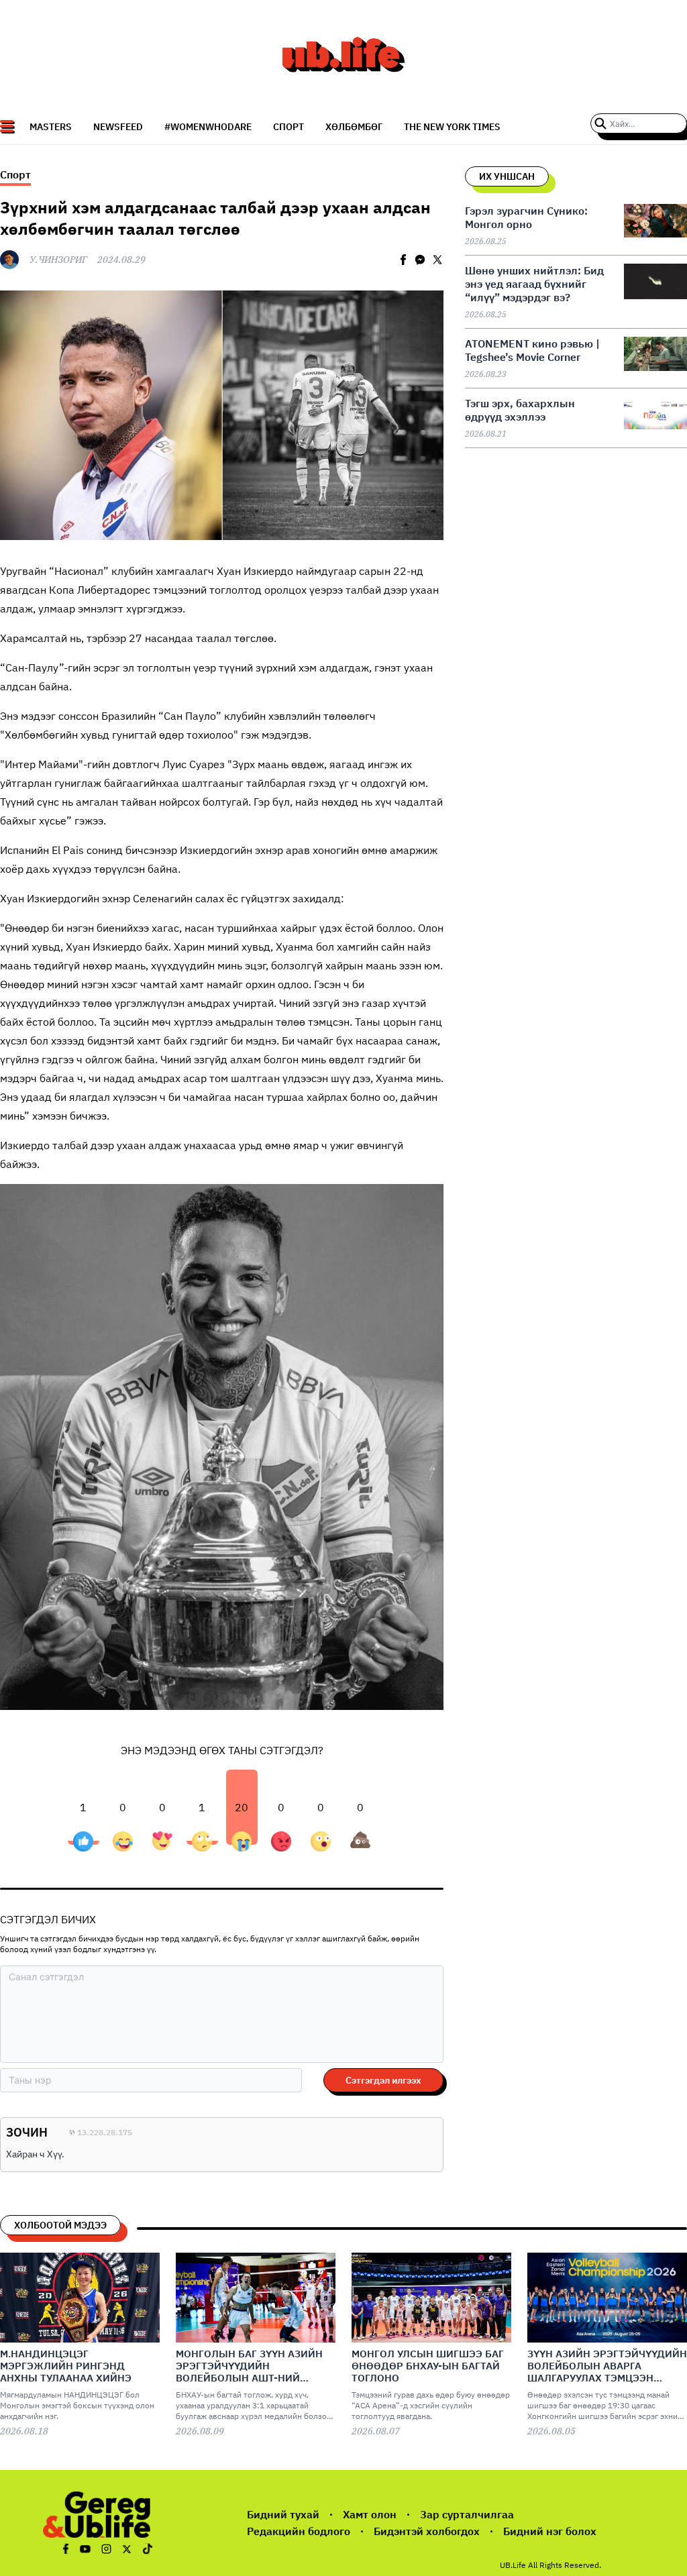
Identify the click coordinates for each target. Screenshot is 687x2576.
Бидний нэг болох (550, 2531)
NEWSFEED (118, 127)
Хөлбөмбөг (354, 127)
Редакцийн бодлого (299, 2531)
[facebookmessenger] (420, 260)
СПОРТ (288, 127)
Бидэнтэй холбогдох (427, 2531)
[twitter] (437, 260)
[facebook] (403, 260)
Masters (51, 127)
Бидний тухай (283, 2514)
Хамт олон (370, 2514)
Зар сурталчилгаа (467, 2514)
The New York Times (452, 127)
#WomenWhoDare (208, 127)
